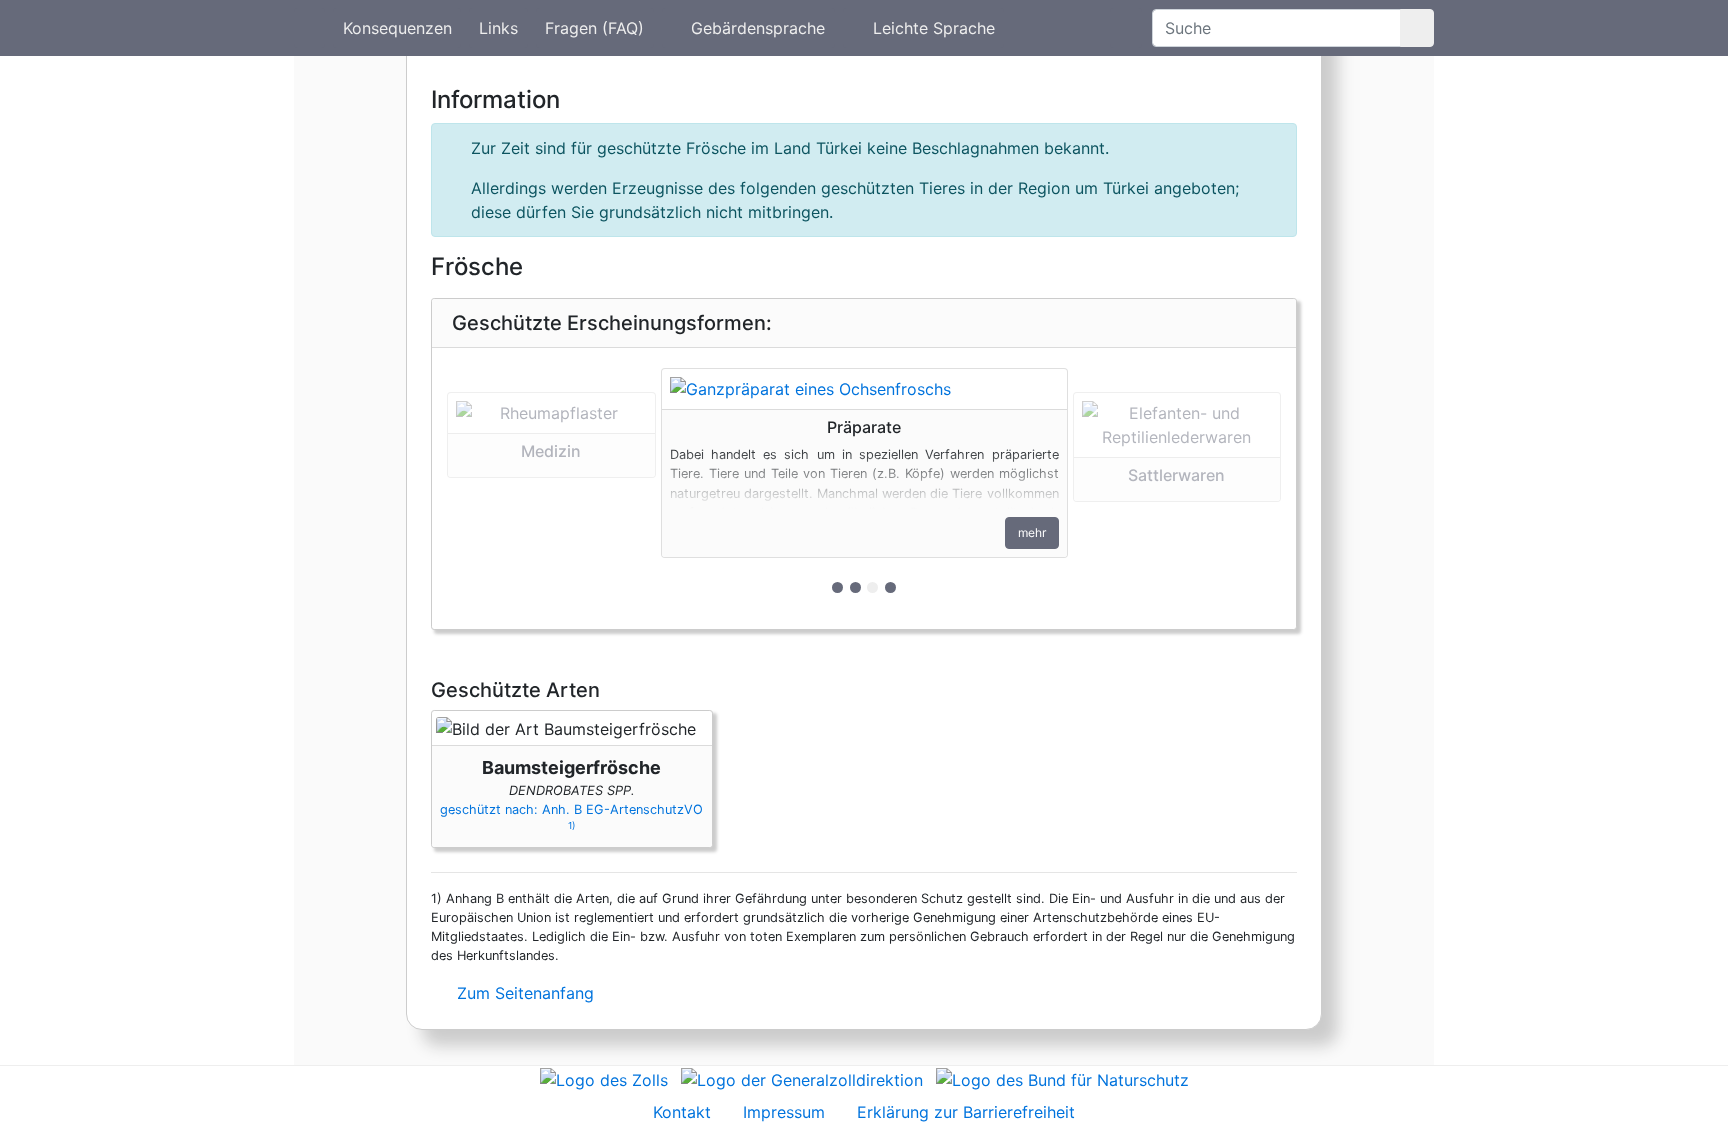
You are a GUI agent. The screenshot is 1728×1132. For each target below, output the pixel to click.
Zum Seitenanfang (523, 993)
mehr (1032, 532)
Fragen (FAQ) (594, 28)
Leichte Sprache (934, 28)
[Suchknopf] (1417, 28)
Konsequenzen (397, 28)
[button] (551, 488)
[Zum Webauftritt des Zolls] (604, 1078)
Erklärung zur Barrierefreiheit (966, 1112)
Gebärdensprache (758, 28)
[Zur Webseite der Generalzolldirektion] (802, 1078)
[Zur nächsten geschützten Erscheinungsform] (864, 389)
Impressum (784, 1112)
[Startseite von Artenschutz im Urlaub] (309, 28)
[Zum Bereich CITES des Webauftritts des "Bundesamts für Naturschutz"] (1062, 1078)
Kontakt (682, 1112)
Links (498, 28)
